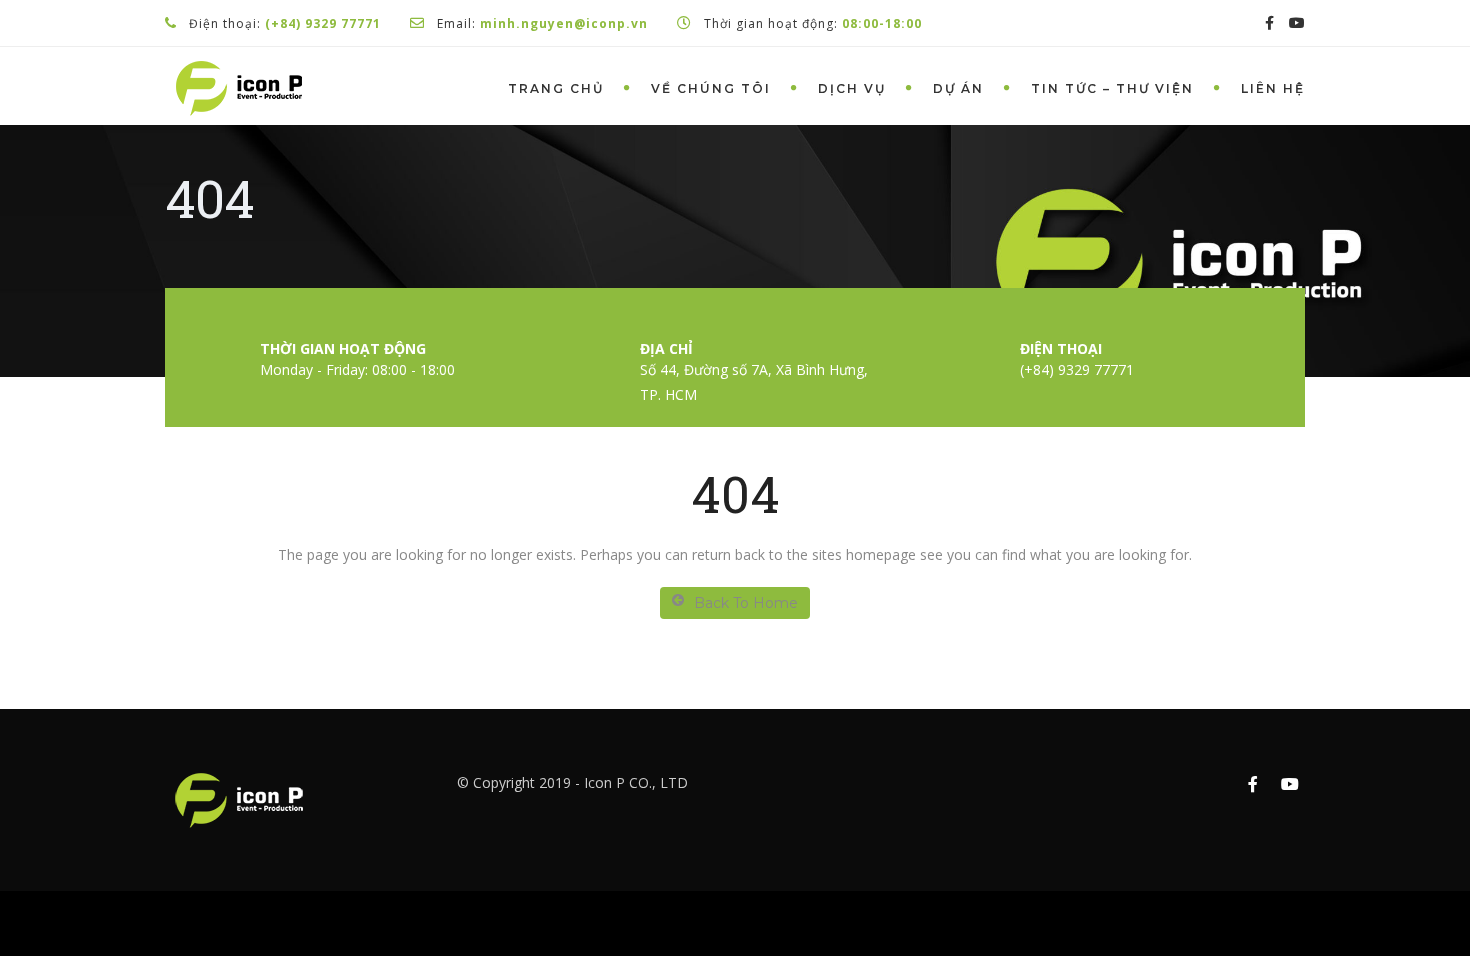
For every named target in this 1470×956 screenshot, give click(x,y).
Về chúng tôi (711, 88)
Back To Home (746, 603)
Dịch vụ (852, 88)
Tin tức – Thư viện (1112, 88)
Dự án (958, 88)
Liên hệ (1273, 88)
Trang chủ (556, 88)
